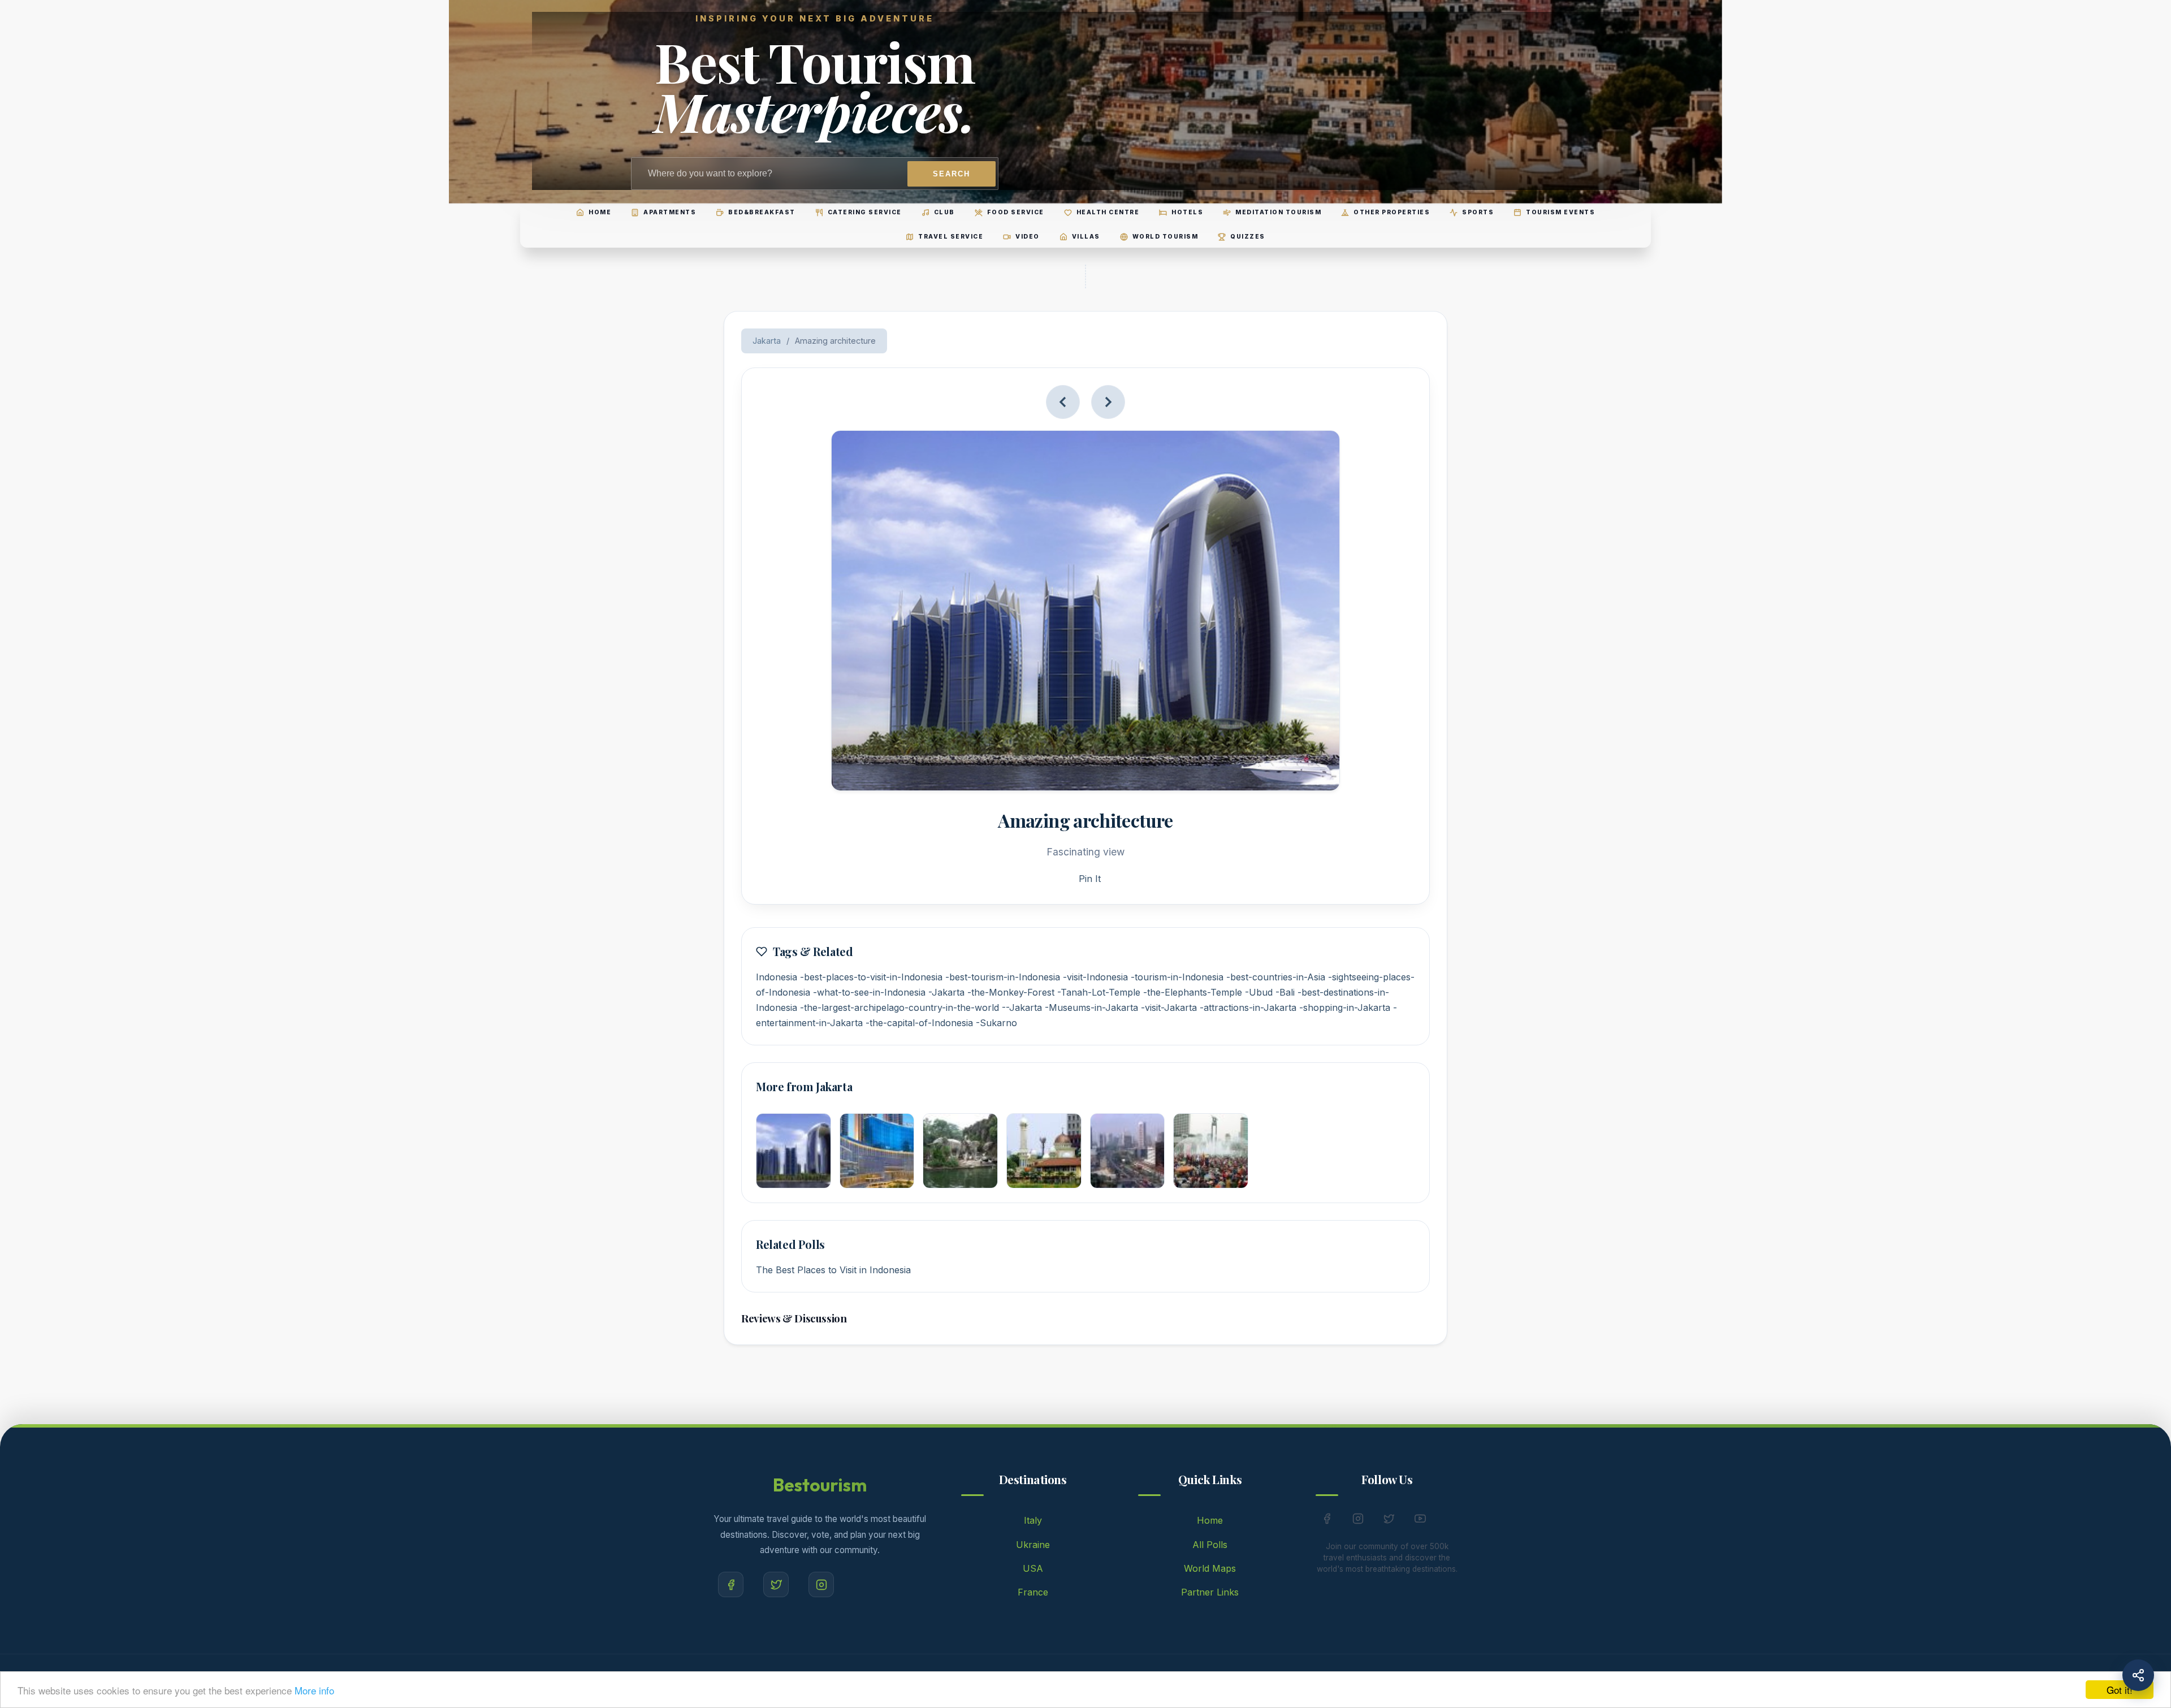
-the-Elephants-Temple (1193, 992)
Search (952, 174)
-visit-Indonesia (1095, 977)
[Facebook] (731, 1584)
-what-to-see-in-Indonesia (869, 992)
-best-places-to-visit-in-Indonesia (871, 977)
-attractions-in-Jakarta (1248, 1007)
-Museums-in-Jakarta (1091, 1007)
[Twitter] (776, 1584)
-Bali (1285, 992)
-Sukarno (996, 1023)
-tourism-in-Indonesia (1177, 977)
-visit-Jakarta (1169, 1007)
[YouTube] (1420, 1521)
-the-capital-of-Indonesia (919, 1023)
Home (1210, 1520)
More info (314, 1690)
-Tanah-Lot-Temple (1099, 992)
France (1033, 1592)
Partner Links (1210, 1592)
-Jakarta (946, 992)
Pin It (1090, 879)
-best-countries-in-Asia (1276, 977)
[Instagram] (821, 1584)
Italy (1033, 1520)
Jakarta (767, 341)
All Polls (1210, 1545)
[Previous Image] (1063, 402)
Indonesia (777, 977)
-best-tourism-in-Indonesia (1003, 977)
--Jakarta (1022, 1007)
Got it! (2120, 1690)
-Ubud (1259, 992)
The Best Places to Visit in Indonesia (833, 1270)
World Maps (1210, 1568)
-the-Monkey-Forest (1011, 992)
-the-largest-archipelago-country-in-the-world (899, 1007)
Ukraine (1033, 1545)
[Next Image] (1108, 402)
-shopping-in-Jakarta (1345, 1007)
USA (1033, 1568)
